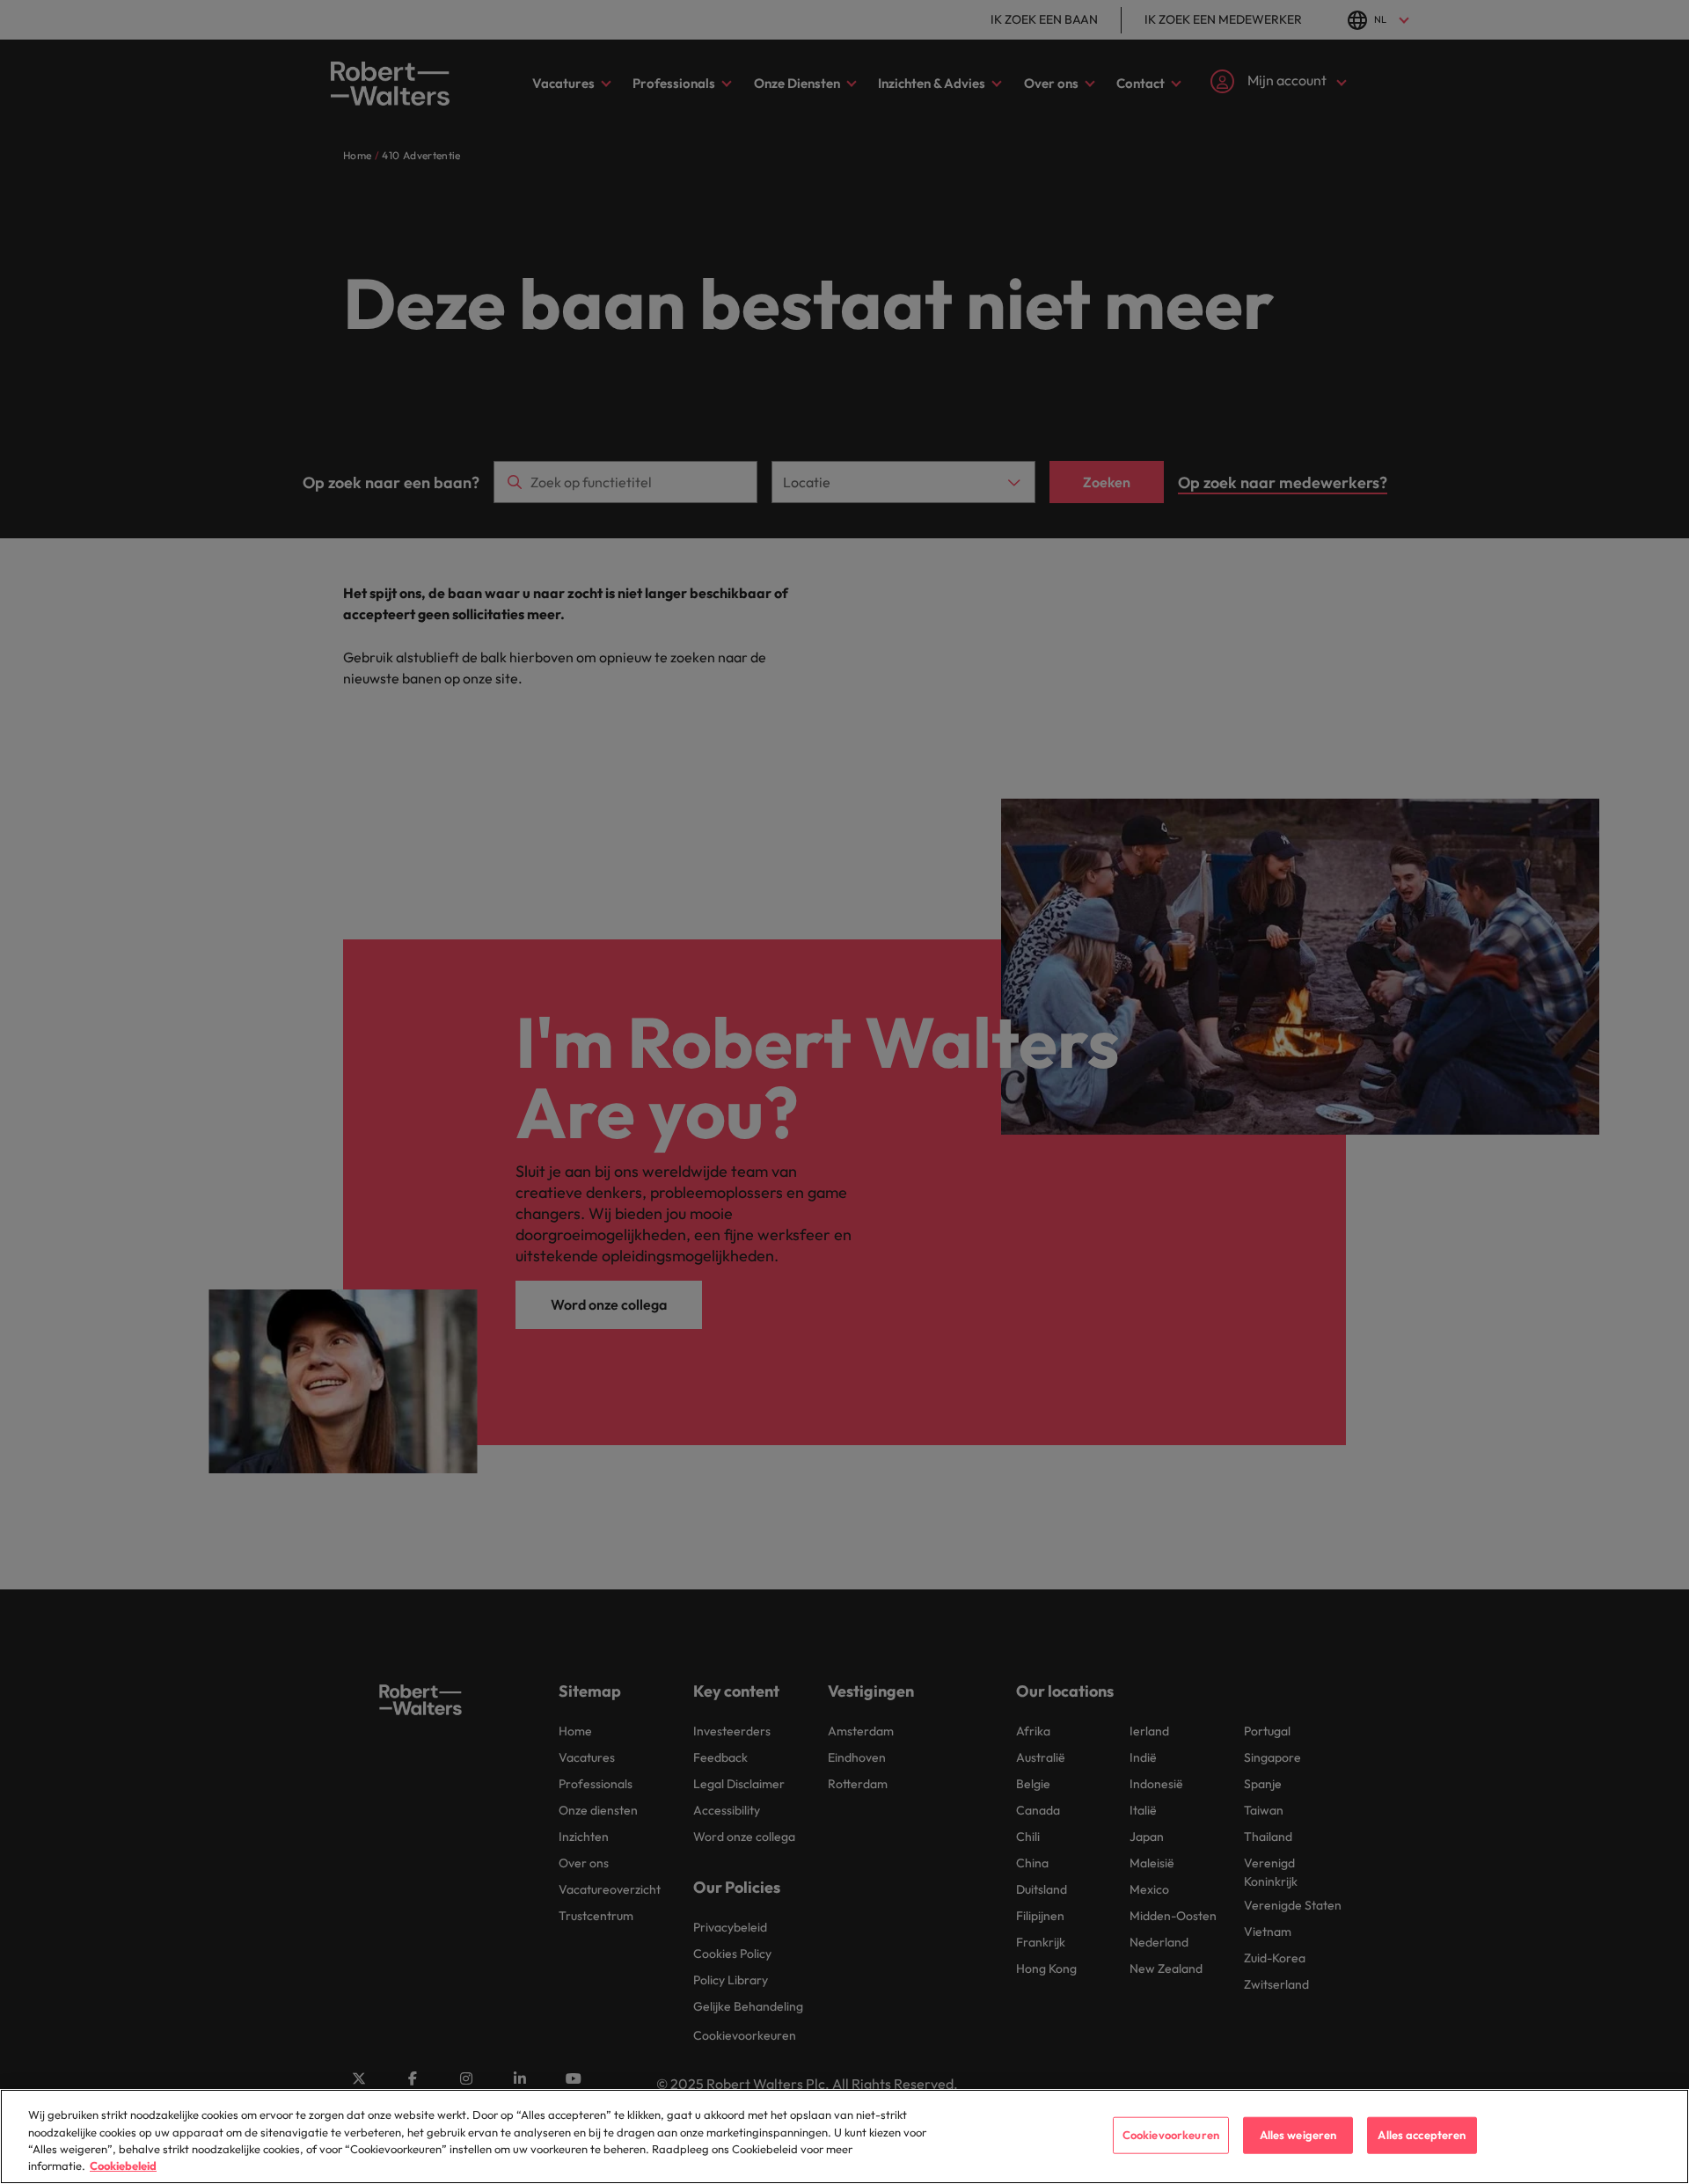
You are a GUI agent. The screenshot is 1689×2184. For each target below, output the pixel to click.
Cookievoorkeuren (1171, 2135)
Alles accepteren (1422, 2135)
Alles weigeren (1298, 2135)
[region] (844, 2137)
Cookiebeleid (123, 2166)
